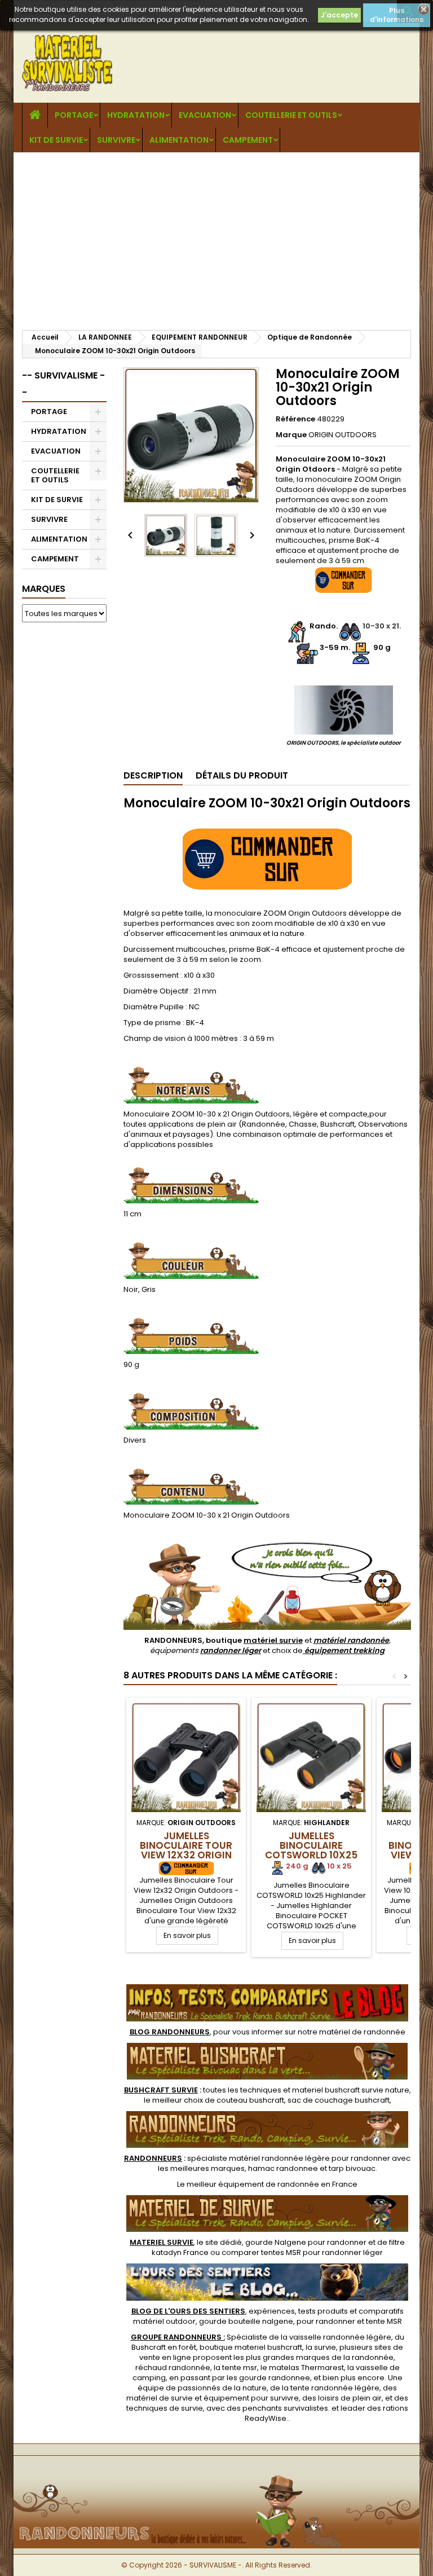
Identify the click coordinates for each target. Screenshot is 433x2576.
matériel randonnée (351, 1640)
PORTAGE (74, 115)
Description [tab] (153, 775)
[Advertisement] (216, 237)
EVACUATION (205, 115)
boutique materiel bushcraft (251, 2347)
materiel (351, 2090)
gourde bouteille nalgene (246, 2321)
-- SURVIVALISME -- (63, 384)
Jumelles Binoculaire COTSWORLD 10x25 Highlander (311, 1850)
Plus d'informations (397, 15)
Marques (44, 589)
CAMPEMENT (248, 140)
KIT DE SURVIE (56, 140)
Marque (291, 435)
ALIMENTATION (179, 140)
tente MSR (384, 2321)
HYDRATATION (136, 115)
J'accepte (339, 15)
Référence (295, 419)
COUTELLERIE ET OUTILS (291, 115)
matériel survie (273, 1640)
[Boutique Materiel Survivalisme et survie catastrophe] (216, 2474)
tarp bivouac (352, 2168)
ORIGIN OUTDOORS (343, 435)
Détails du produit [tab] (242, 775)
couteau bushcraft (250, 2100)
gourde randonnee (275, 2378)
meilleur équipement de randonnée (253, 2184)
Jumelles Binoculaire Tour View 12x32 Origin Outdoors (186, 1850)
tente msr (240, 2368)
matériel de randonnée (362, 2032)
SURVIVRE (116, 140)
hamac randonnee (283, 2168)
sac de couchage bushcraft (339, 2100)
